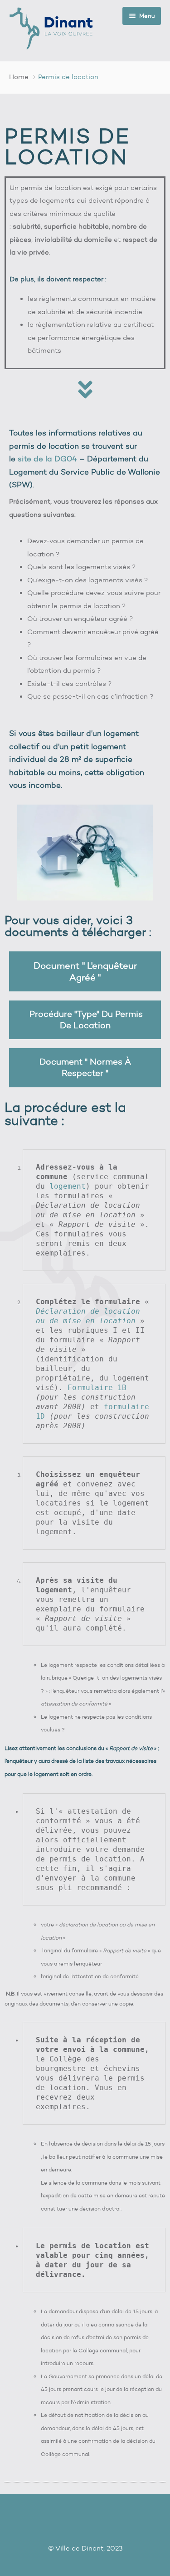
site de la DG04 (47, 459)
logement (68, 1186)
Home (19, 77)
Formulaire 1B (97, 1388)
